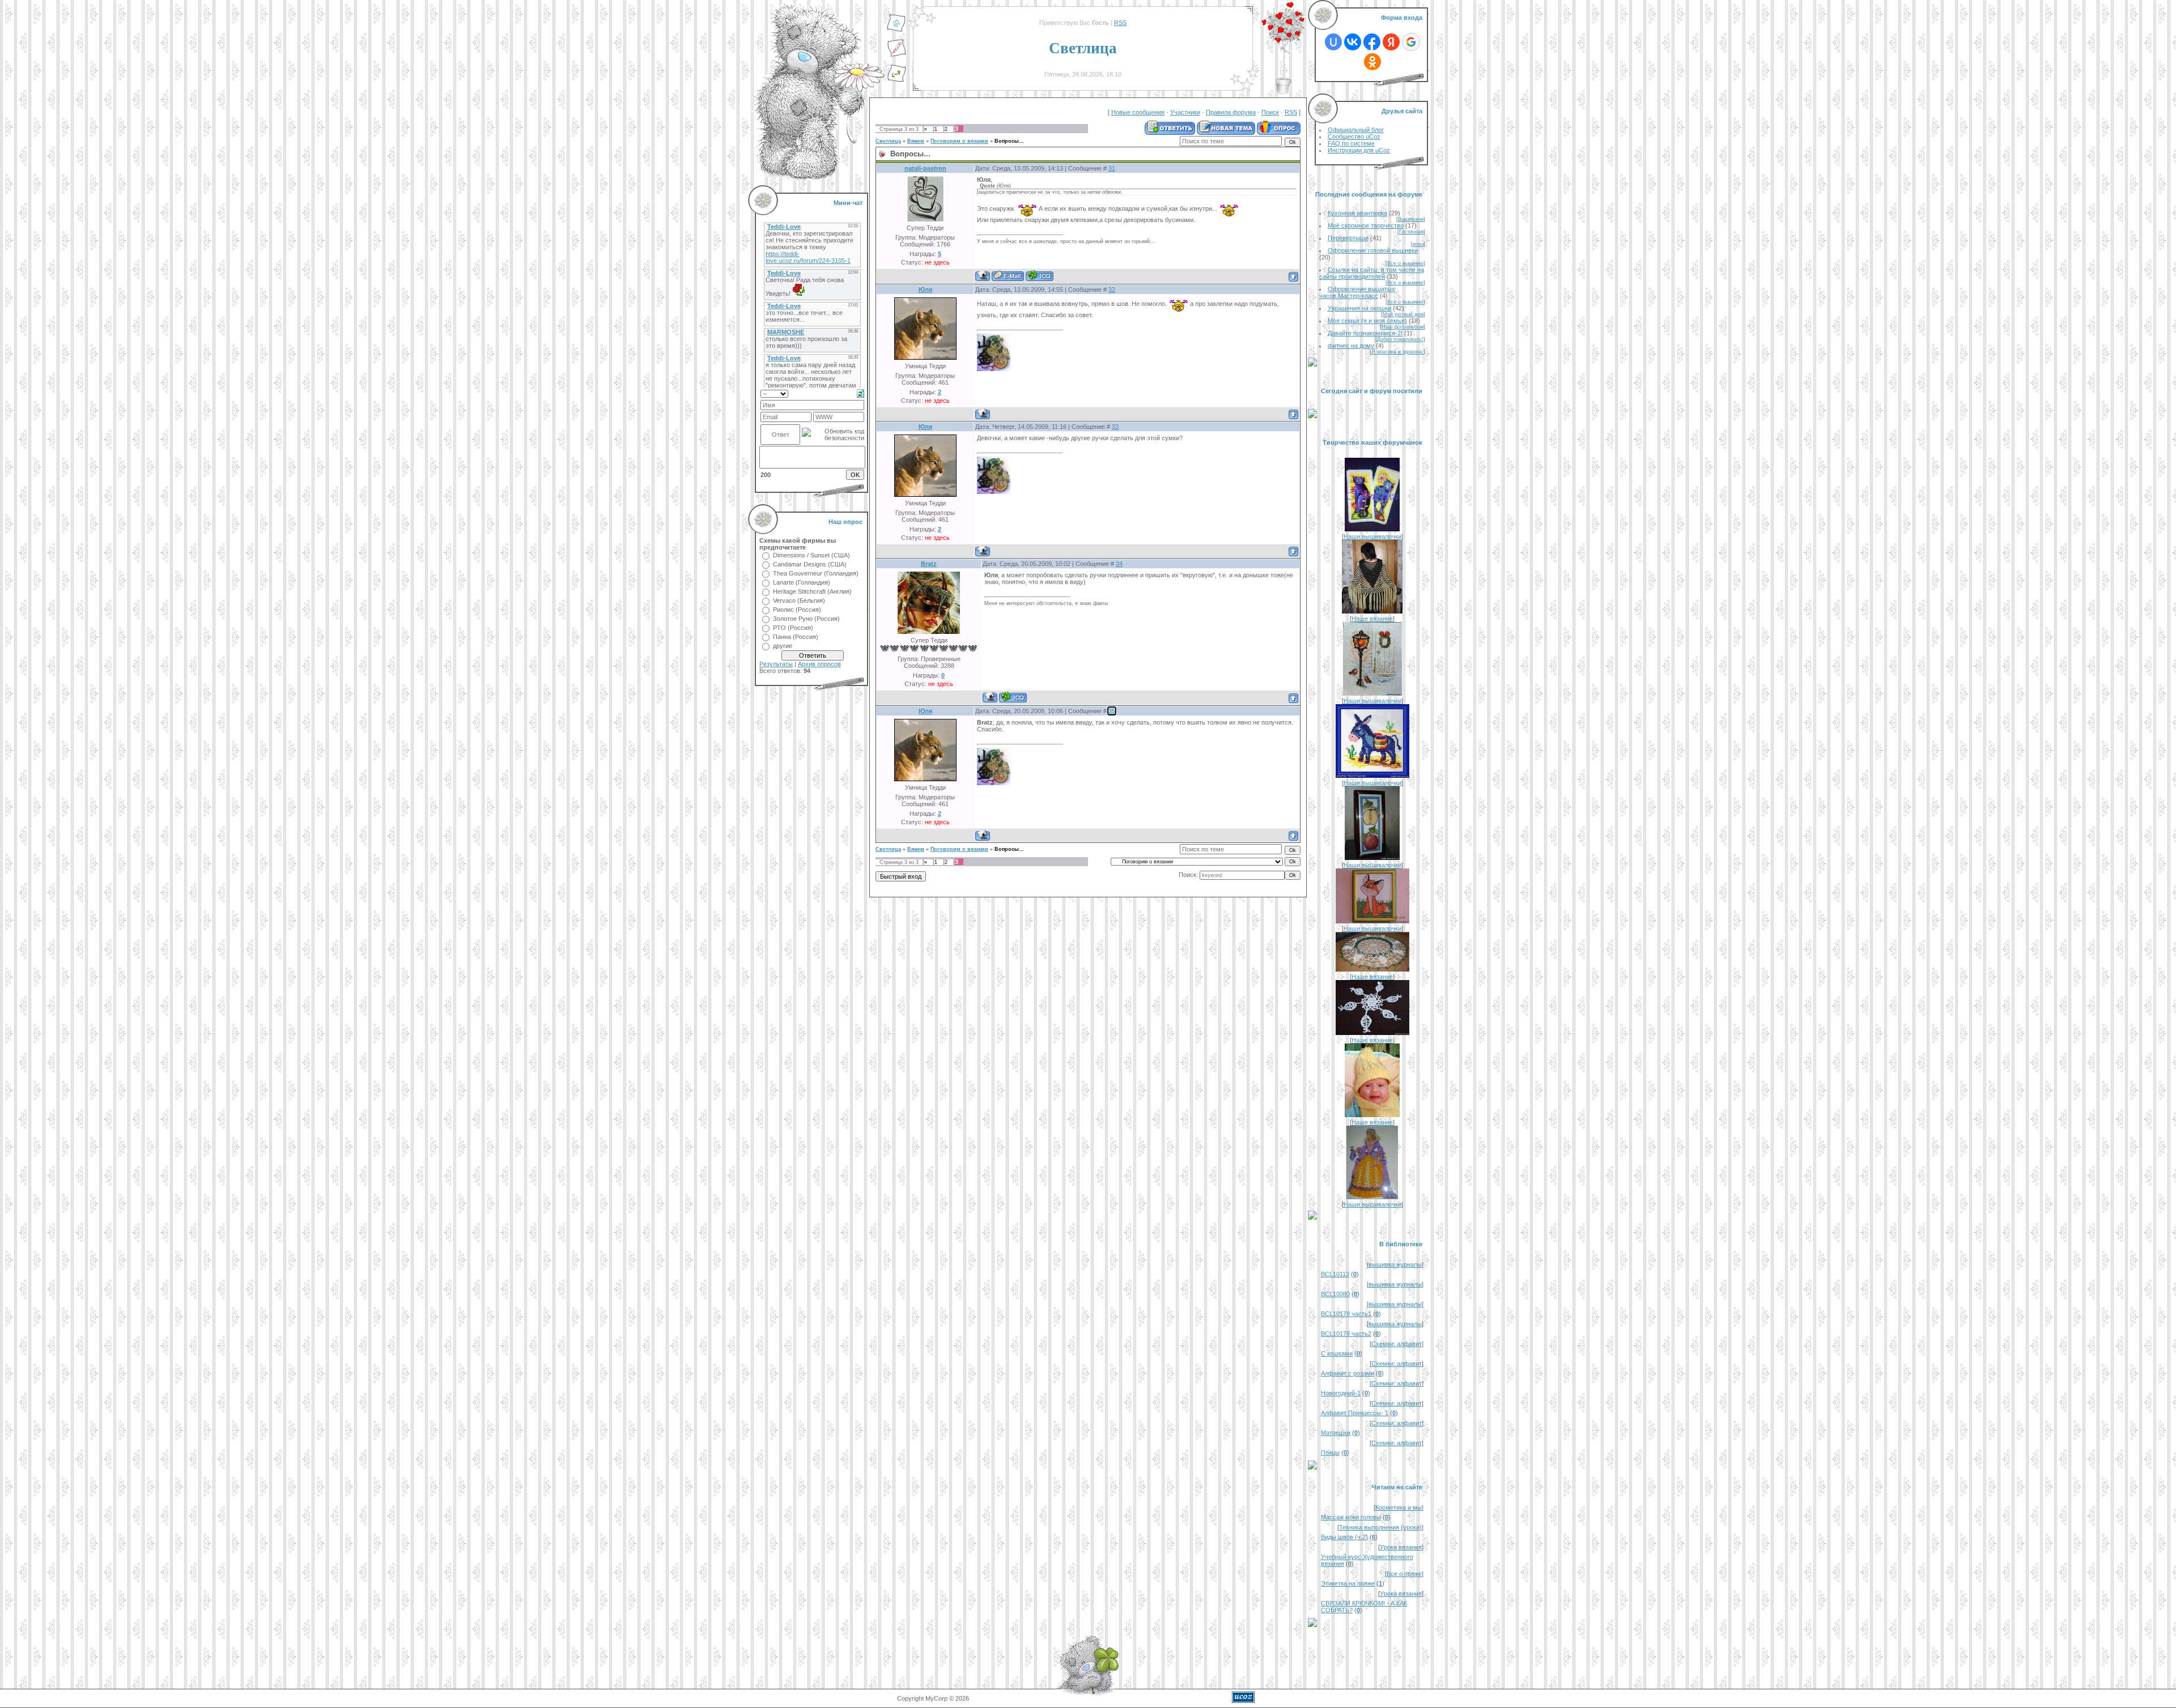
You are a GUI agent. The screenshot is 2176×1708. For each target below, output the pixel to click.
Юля (925, 289)
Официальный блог (1356, 130)
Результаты (776, 664)
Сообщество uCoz (1354, 137)
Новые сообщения (1138, 112)
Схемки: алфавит (1397, 1344)
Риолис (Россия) (797, 610)
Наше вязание (1372, 619)
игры (1418, 244)
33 (1115, 427)
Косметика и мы (1399, 1507)
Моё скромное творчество (1366, 225)
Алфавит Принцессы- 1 (1355, 1413)
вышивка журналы (1395, 1264)
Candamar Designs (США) (810, 564)
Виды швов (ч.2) (1344, 1537)
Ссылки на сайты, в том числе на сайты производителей (1372, 273)
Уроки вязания (1401, 1547)
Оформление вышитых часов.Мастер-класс (1357, 292)
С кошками (1337, 1353)
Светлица (888, 141)
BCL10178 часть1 (1346, 1314)
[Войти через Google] (1411, 42)
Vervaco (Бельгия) (799, 600)
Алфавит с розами (1348, 1373)
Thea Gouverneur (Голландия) (816, 573)
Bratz (929, 564)
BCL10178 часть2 (1346, 1334)
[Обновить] (860, 393)
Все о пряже (1404, 1574)
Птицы (1330, 1453)
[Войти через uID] (1333, 42)
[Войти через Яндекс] (1391, 42)
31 (1112, 168)
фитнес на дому (1351, 346)
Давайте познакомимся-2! (1365, 333)
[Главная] (896, 30)
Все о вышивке (1405, 263)
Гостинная (1411, 232)
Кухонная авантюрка (1357, 213)
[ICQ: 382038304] (1040, 276)
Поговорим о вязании (959, 141)
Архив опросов (819, 664)
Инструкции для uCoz (1359, 150)
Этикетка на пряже (1348, 1583)
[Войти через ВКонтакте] (1353, 42)
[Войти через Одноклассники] (1372, 62)
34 (1119, 564)
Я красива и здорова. (1397, 352)
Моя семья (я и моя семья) (1367, 321)
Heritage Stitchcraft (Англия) (812, 591)
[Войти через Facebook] (1372, 42)
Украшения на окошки (1359, 308)
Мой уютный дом (1403, 314)
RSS (1120, 23)
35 (1112, 711)
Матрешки (1336, 1433)
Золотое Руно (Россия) (806, 619)
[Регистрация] (896, 55)
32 (1112, 289)
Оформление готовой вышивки (1373, 250)
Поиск (1270, 112)
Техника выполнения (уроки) (1380, 1527)
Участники (1185, 112)
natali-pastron (925, 168)
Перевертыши (1348, 238)
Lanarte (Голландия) (802, 582)
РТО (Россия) (793, 628)
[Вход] (896, 80)
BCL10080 (1335, 1294)
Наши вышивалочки (1372, 536)
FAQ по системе (1351, 143)
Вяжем (916, 141)
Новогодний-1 (1341, 1393)
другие (783, 646)
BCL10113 (1335, 1274)
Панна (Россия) (796, 637)
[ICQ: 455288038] (1013, 697)
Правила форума (1231, 112)
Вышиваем (1411, 219)
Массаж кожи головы (1351, 1517)
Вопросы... (1009, 141)
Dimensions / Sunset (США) (811, 555)
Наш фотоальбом (1402, 327)
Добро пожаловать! (1400, 339)
